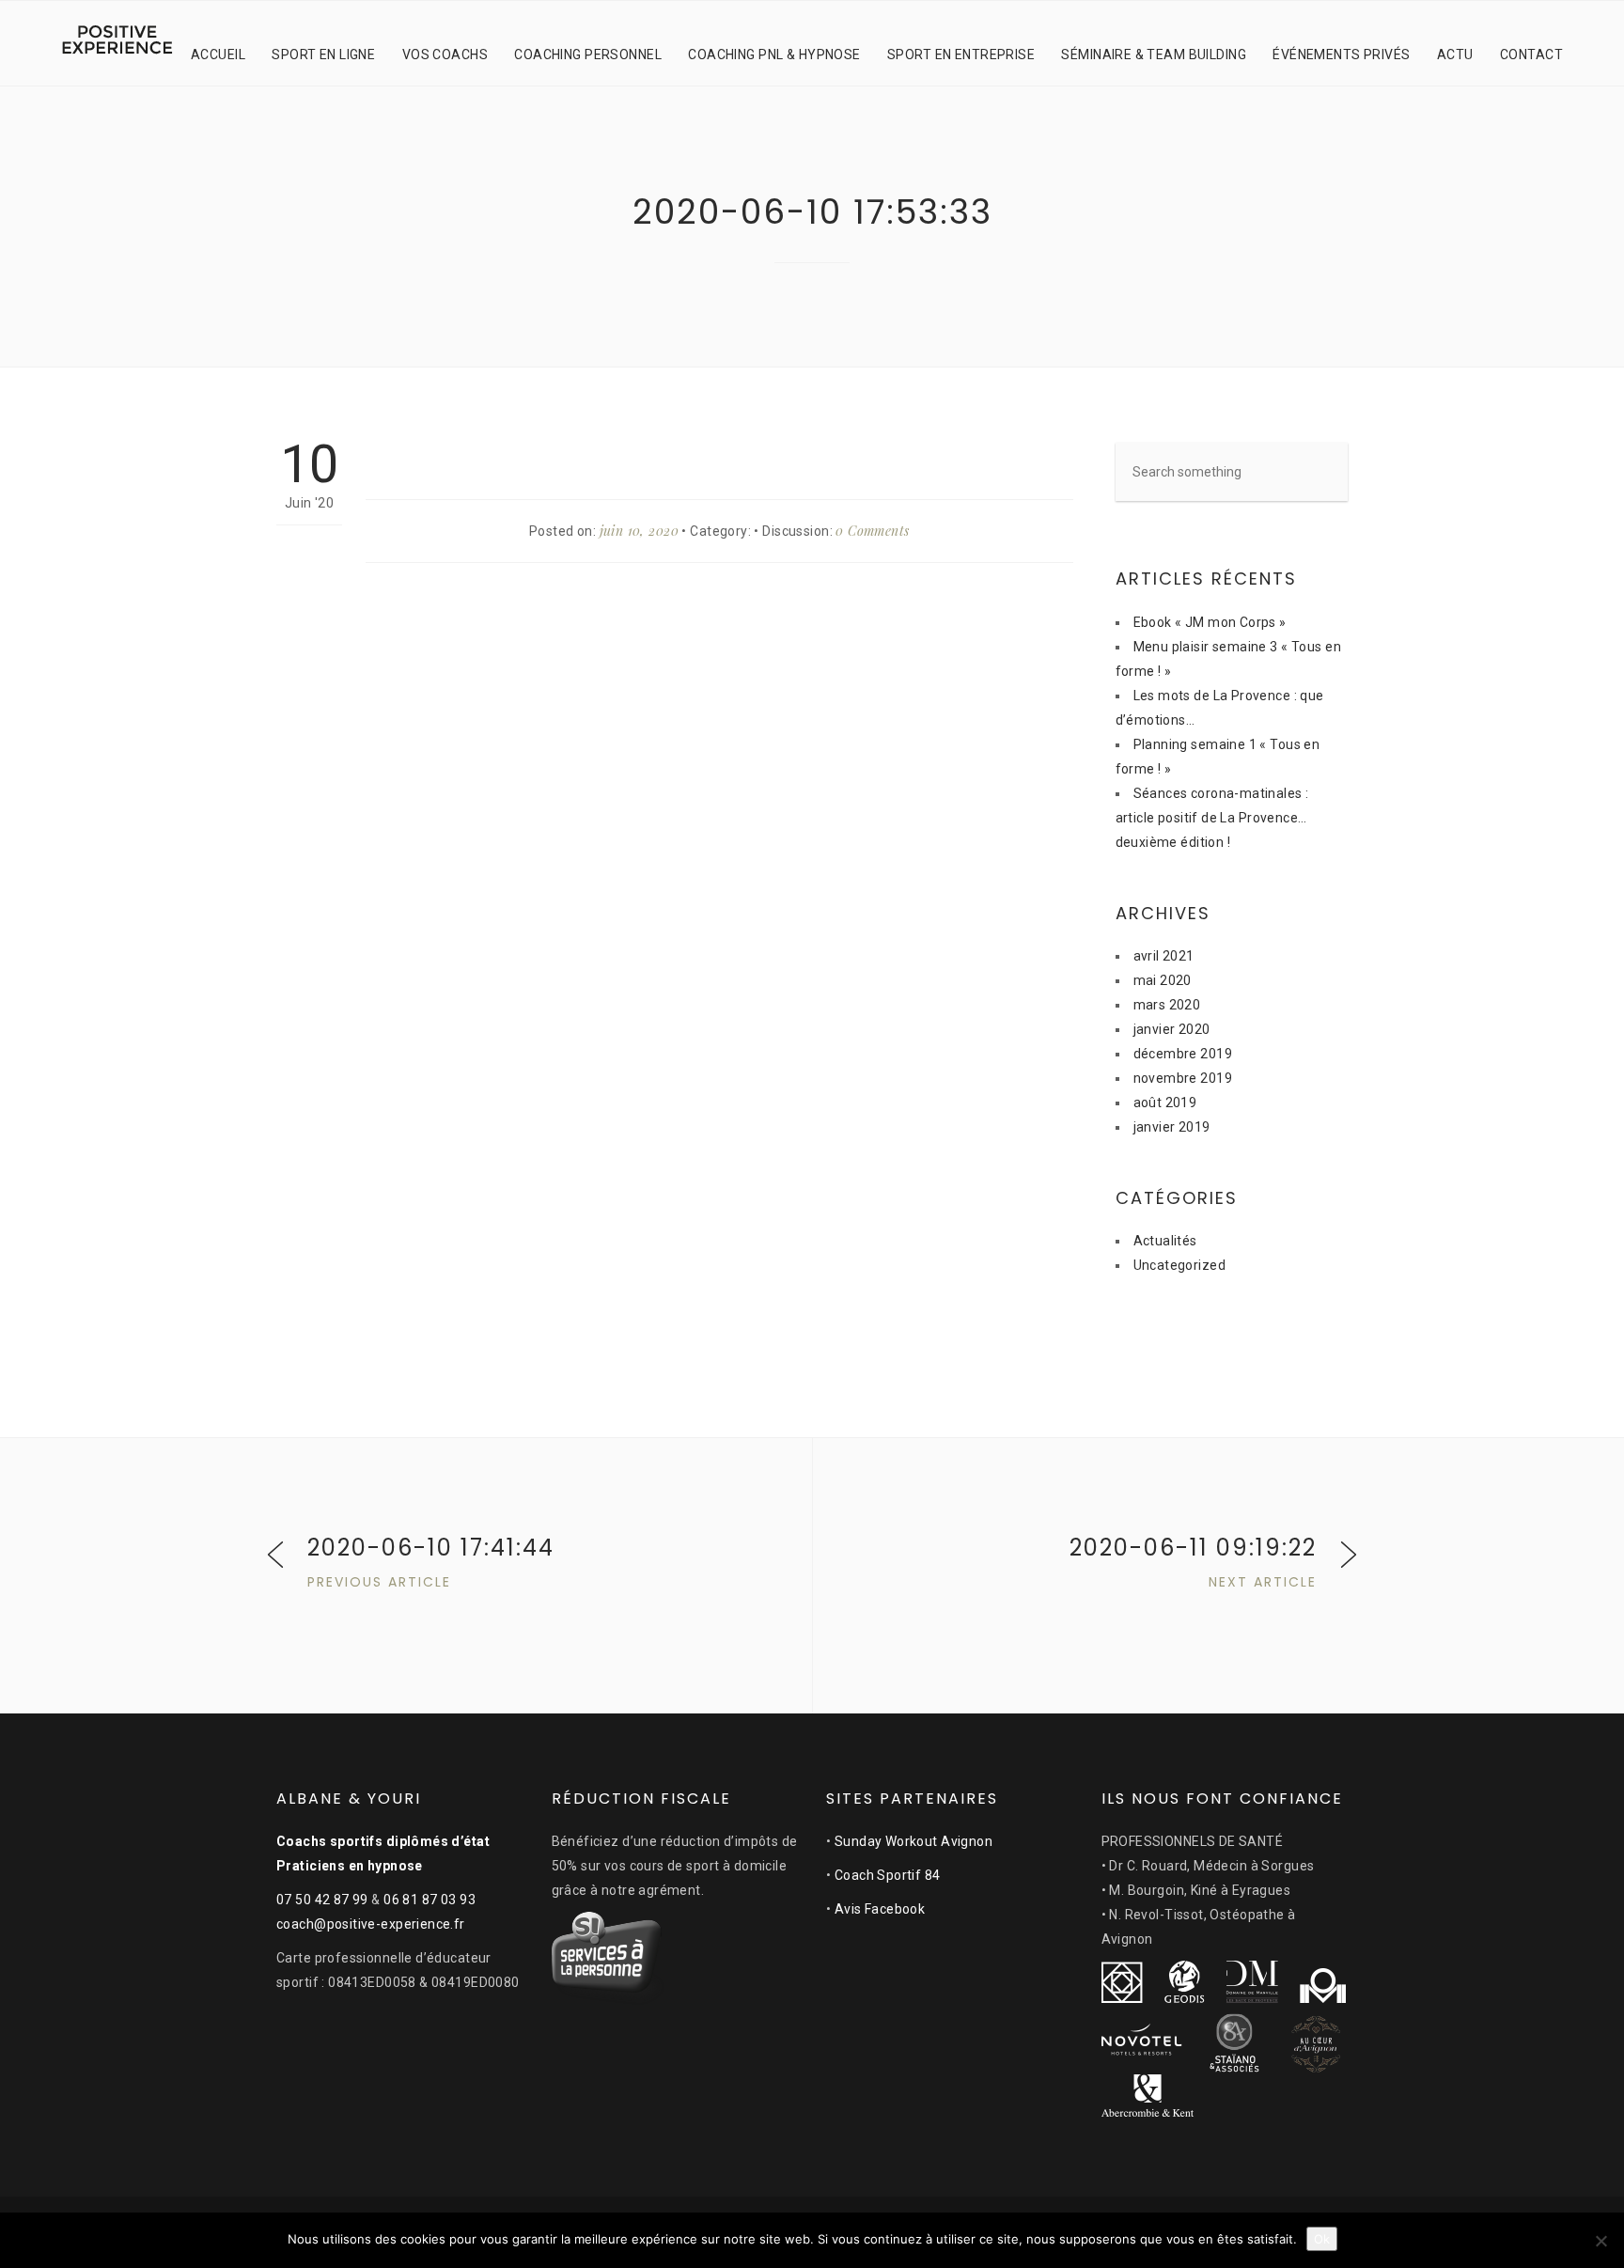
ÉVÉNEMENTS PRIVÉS (1341, 55)
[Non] (1601, 2241)
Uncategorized (1179, 1265)
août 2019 (1165, 1103)
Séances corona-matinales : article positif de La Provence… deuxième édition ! (1212, 818)
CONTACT (1531, 55)
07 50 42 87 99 (322, 1900)
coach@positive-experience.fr (371, 1924)
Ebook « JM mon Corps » (1210, 622)
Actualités (1165, 1241)
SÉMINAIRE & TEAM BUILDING (1154, 55)
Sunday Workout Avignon (913, 1841)
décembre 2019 (1183, 1054)
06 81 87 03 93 (429, 1900)
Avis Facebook (880, 1909)
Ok (1322, 2239)
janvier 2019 (1172, 1127)
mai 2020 (1163, 980)
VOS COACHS (445, 55)
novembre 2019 (1183, 1078)
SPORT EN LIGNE (323, 55)
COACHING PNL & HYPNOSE (774, 55)
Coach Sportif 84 (888, 1875)
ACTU (1455, 55)
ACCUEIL (218, 55)
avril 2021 (1164, 956)
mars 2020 (1167, 1005)
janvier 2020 (1172, 1029)
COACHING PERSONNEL (588, 55)
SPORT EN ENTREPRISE (961, 55)
